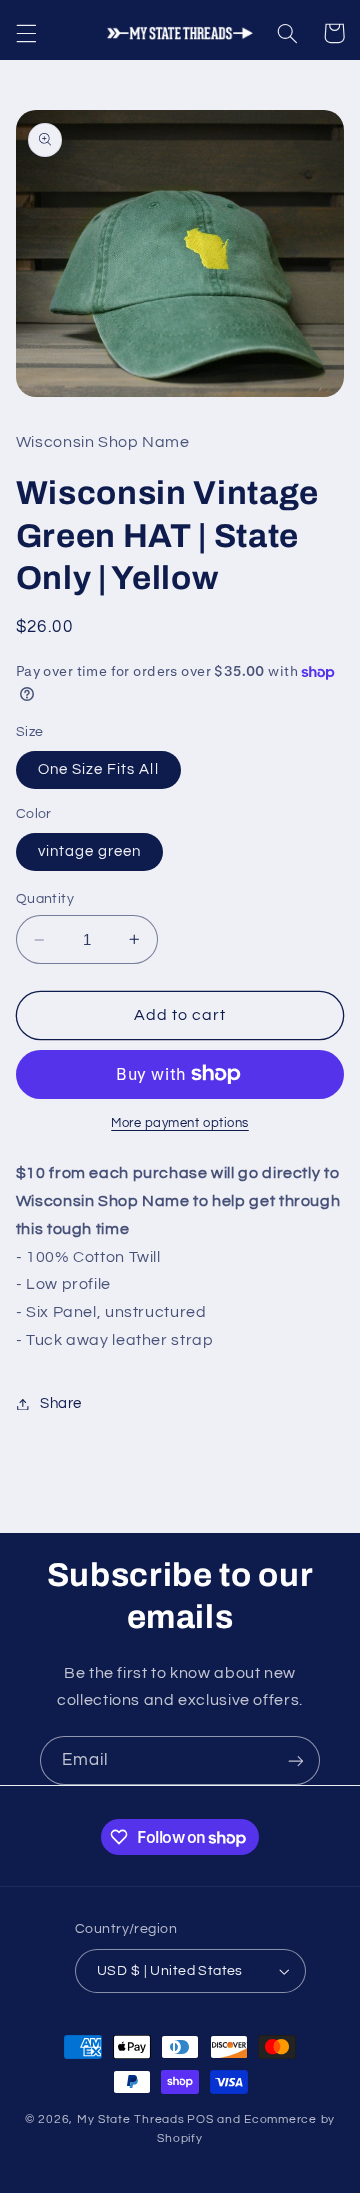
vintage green (90, 851)
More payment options (180, 1123)
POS (200, 2119)
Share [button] (61, 1403)
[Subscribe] (296, 1760)
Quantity (45, 899)
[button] (26, 33)
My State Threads (131, 2119)
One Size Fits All (98, 769)
